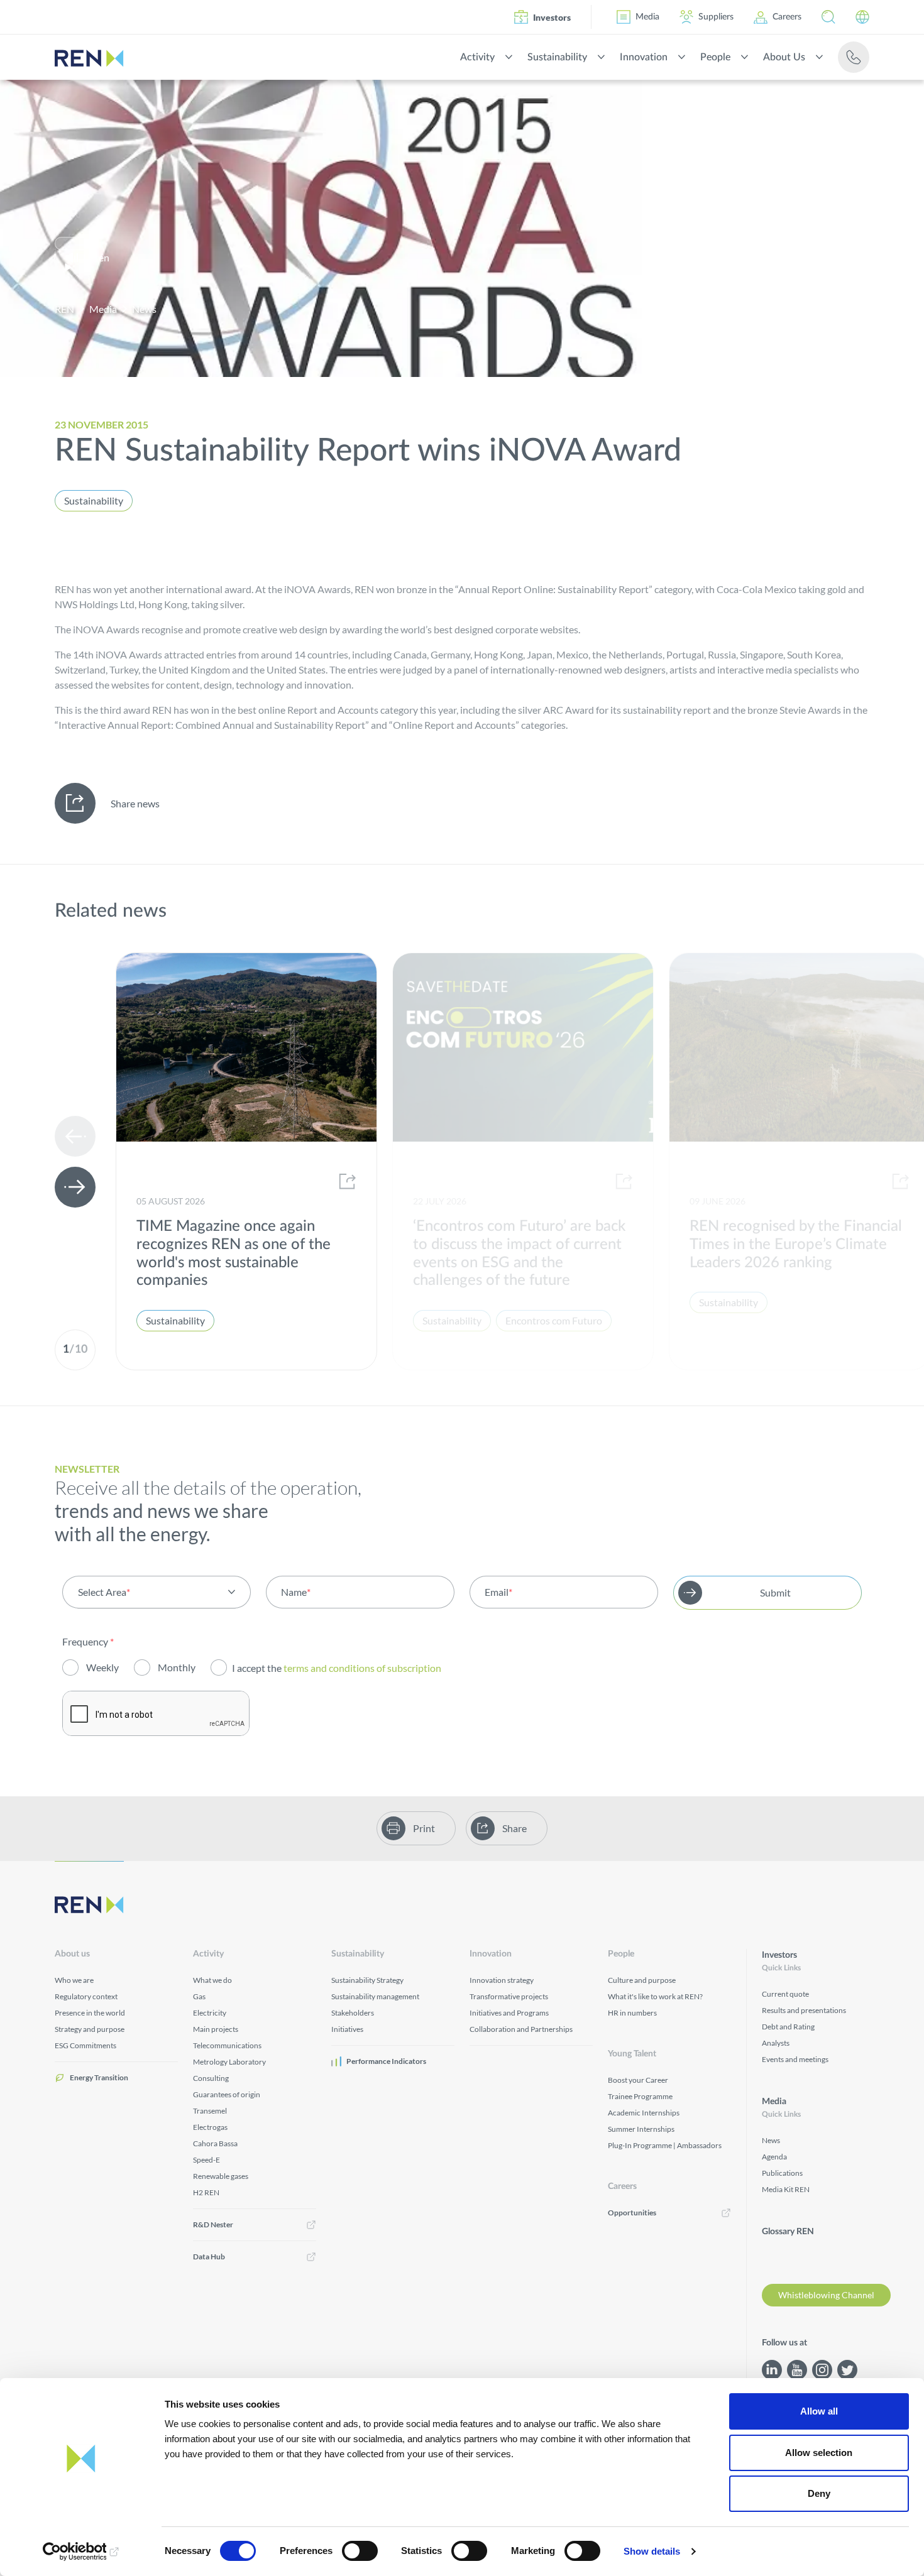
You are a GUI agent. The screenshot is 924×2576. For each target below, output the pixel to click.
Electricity (210, 2013)
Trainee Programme (640, 2096)
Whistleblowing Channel (826, 2295)
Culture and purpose (642, 1980)
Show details (652, 2551)
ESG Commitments (85, 2045)
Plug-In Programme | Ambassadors (665, 2145)
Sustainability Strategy (367, 1980)
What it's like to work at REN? (655, 1996)
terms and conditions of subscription (363, 1668)
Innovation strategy (502, 1980)
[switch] (360, 2551)
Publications (782, 2173)
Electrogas (210, 2127)
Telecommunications (227, 2045)
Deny (819, 2493)
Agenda (774, 2157)
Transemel (210, 2111)
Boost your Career (638, 2080)
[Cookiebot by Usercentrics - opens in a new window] (81, 2551)
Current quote (785, 1994)
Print (424, 1828)
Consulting (211, 2078)
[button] (828, 17)
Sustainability (94, 500)
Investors (552, 17)
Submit (775, 1592)
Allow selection (819, 2453)
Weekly (102, 1667)
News (144, 309)
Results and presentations (804, 2010)
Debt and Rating (788, 2027)
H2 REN (206, 2192)
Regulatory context (86, 1996)
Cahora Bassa (215, 2143)
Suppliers (716, 17)
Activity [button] (477, 57)
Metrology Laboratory (229, 2062)
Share (514, 1828)
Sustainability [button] (557, 57)
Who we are (74, 1980)
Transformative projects (509, 1996)
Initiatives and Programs (509, 2013)
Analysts (776, 2043)
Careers (787, 17)
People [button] (715, 57)
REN (64, 309)
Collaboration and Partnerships (521, 2029)
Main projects (216, 2029)
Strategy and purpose (90, 2029)
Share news (135, 803)
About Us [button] (784, 57)
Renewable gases (221, 2176)
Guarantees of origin (227, 2094)
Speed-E (206, 2160)
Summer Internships (641, 2129)
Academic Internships (644, 2113)
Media (647, 17)
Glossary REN (788, 2232)
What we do (212, 1980)
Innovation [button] (644, 57)
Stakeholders (353, 2013)
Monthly (177, 1667)
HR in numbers (632, 2013)
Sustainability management (375, 1996)
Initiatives (347, 2029)
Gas (199, 1996)
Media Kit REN (786, 2189)
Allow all (819, 2411)
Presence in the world (90, 2013)
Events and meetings (795, 2059)
